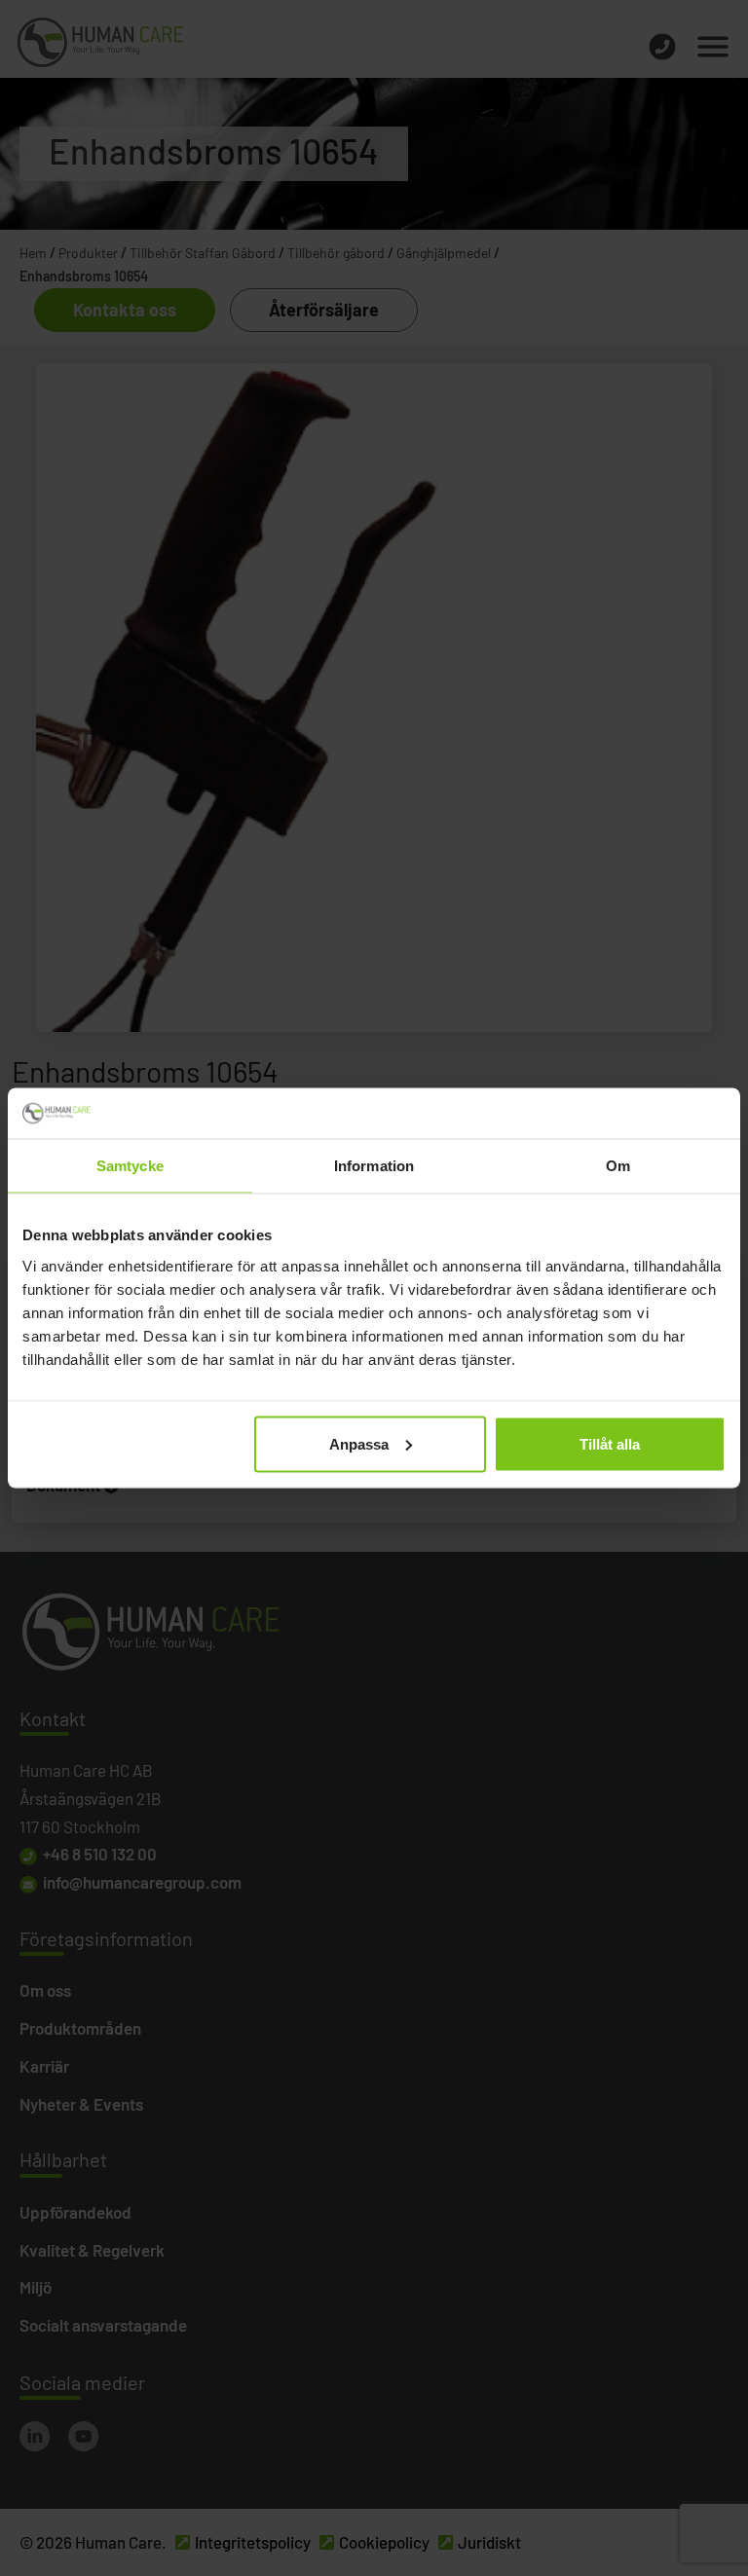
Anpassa (359, 1443)
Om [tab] (618, 1166)
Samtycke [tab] (130, 1166)
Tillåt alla (610, 1443)
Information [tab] (374, 1166)
